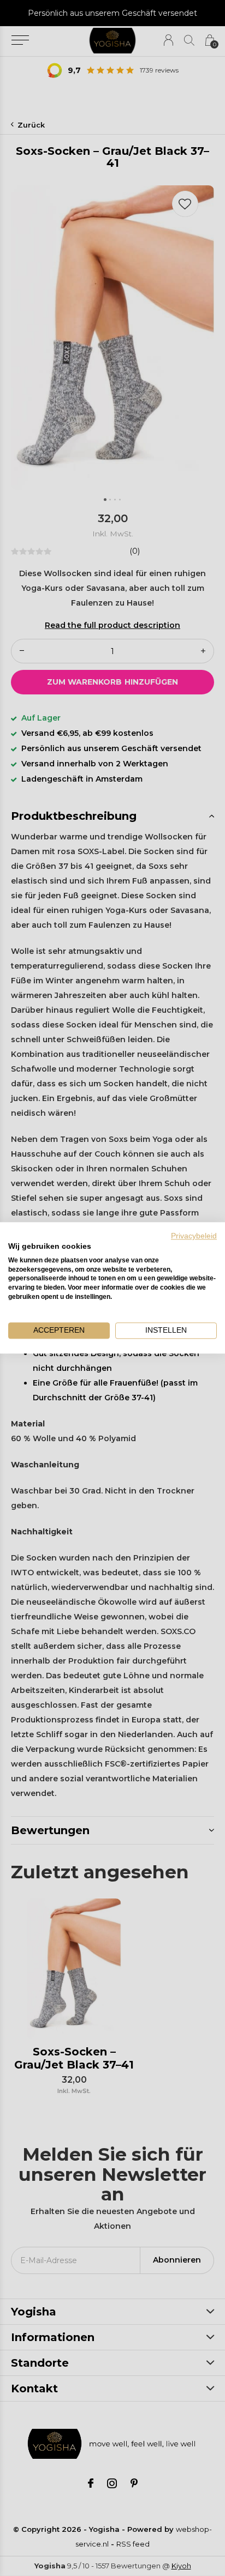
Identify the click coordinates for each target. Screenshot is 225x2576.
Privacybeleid (194, 1236)
